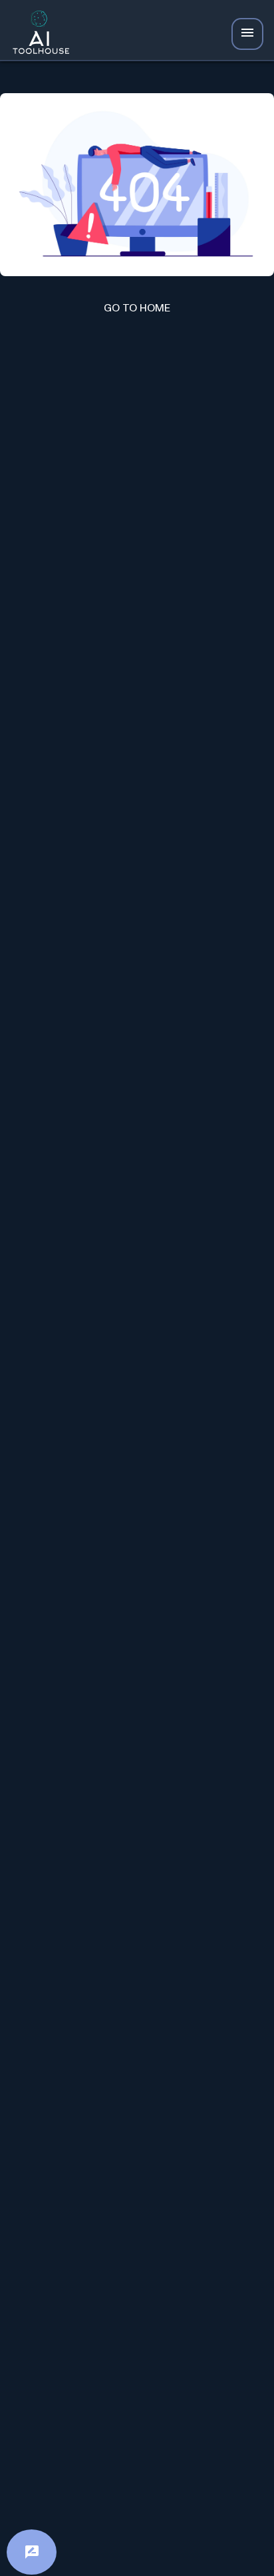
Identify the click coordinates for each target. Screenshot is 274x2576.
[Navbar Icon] (247, 34)
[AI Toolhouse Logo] (37, 34)
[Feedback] (32, 2552)
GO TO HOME (137, 308)
